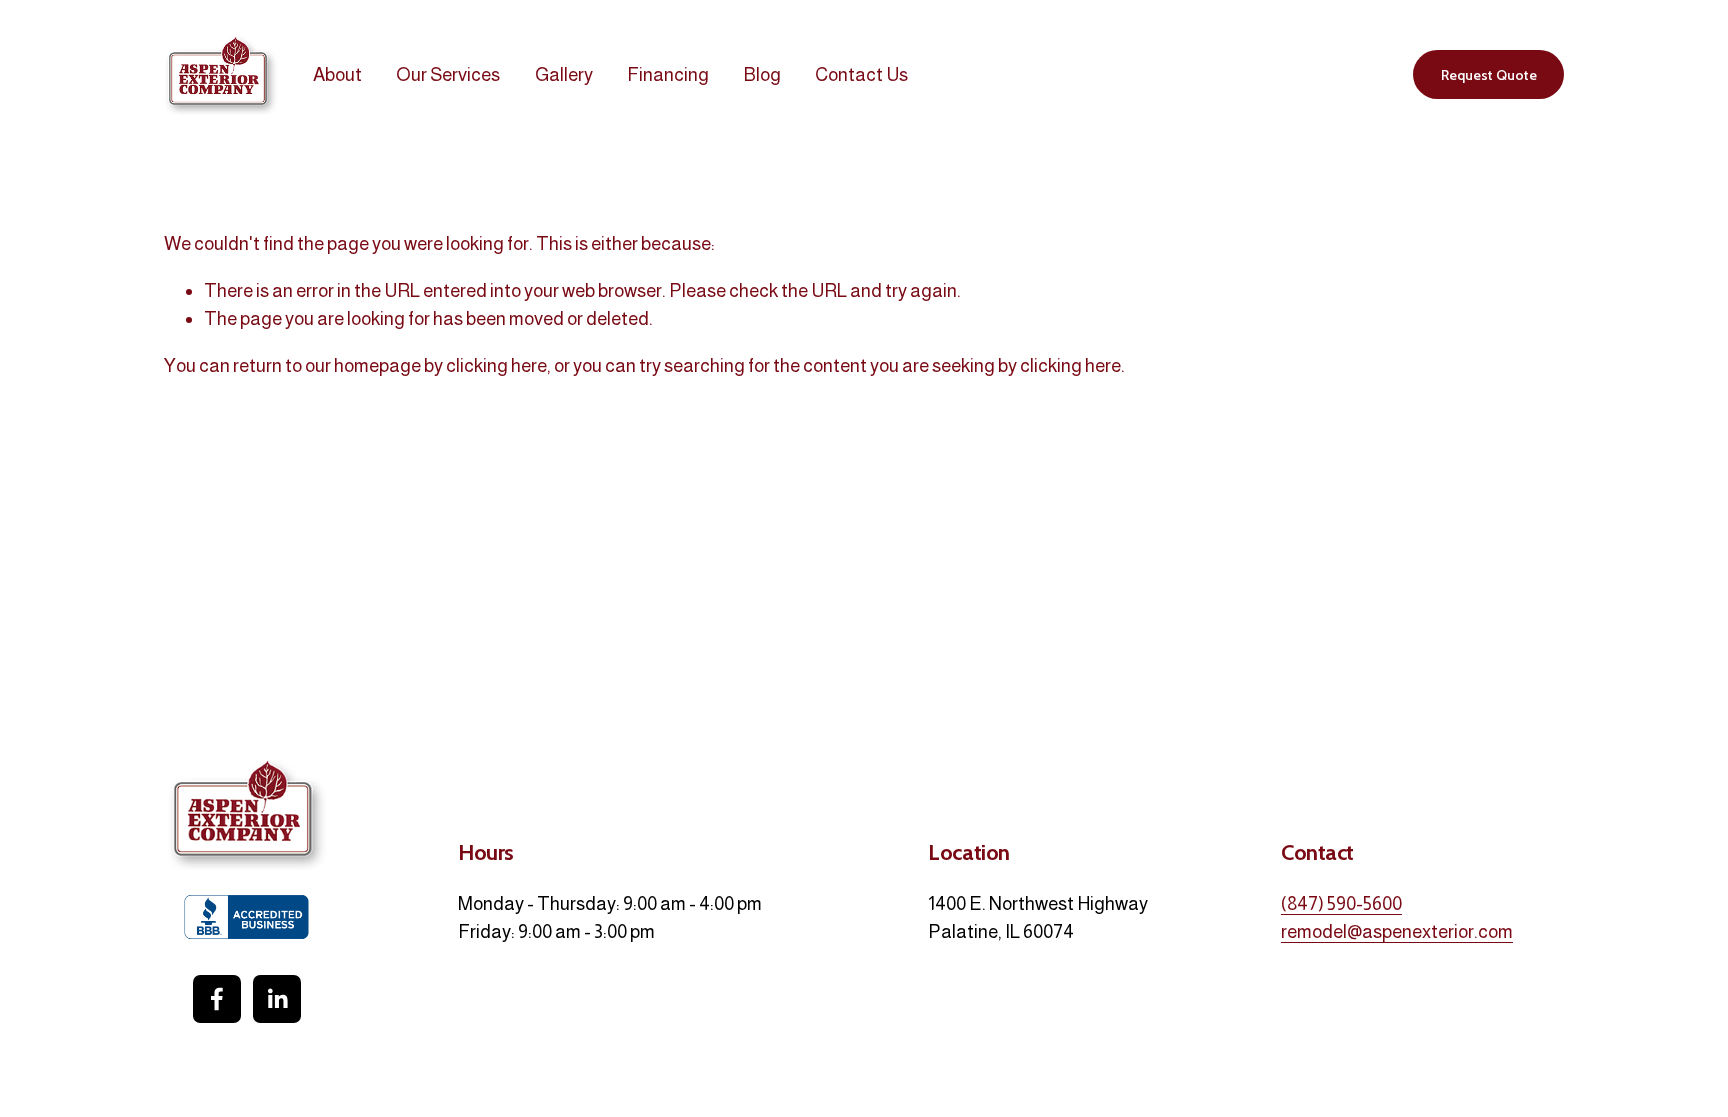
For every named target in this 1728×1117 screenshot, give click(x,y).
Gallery (564, 74)
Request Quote (1489, 75)
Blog (762, 74)
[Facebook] (217, 999)
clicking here (496, 365)
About (337, 74)
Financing (668, 74)
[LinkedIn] (277, 999)
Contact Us (861, 74)
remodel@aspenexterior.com (1397, 931)
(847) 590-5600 (1341, 903)
